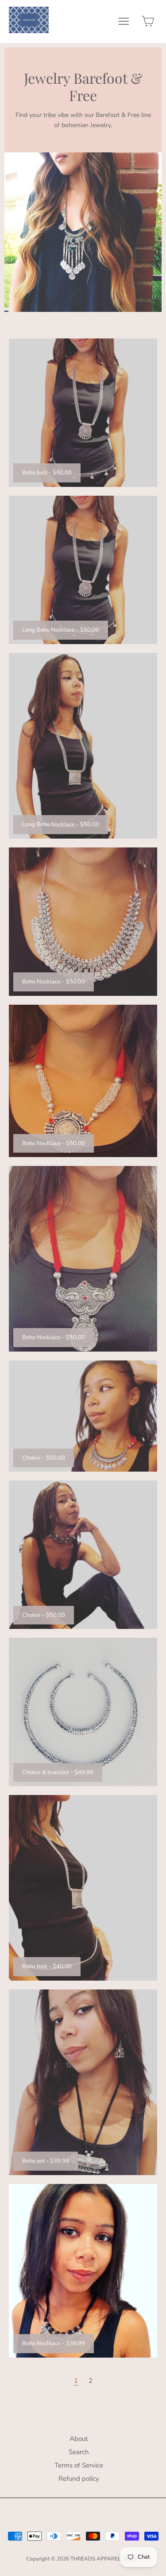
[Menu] (124, 23)
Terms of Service (79, 2465)
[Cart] (148, 23)
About (79, 2439)
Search (79, 2452)
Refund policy (79, 2479)
